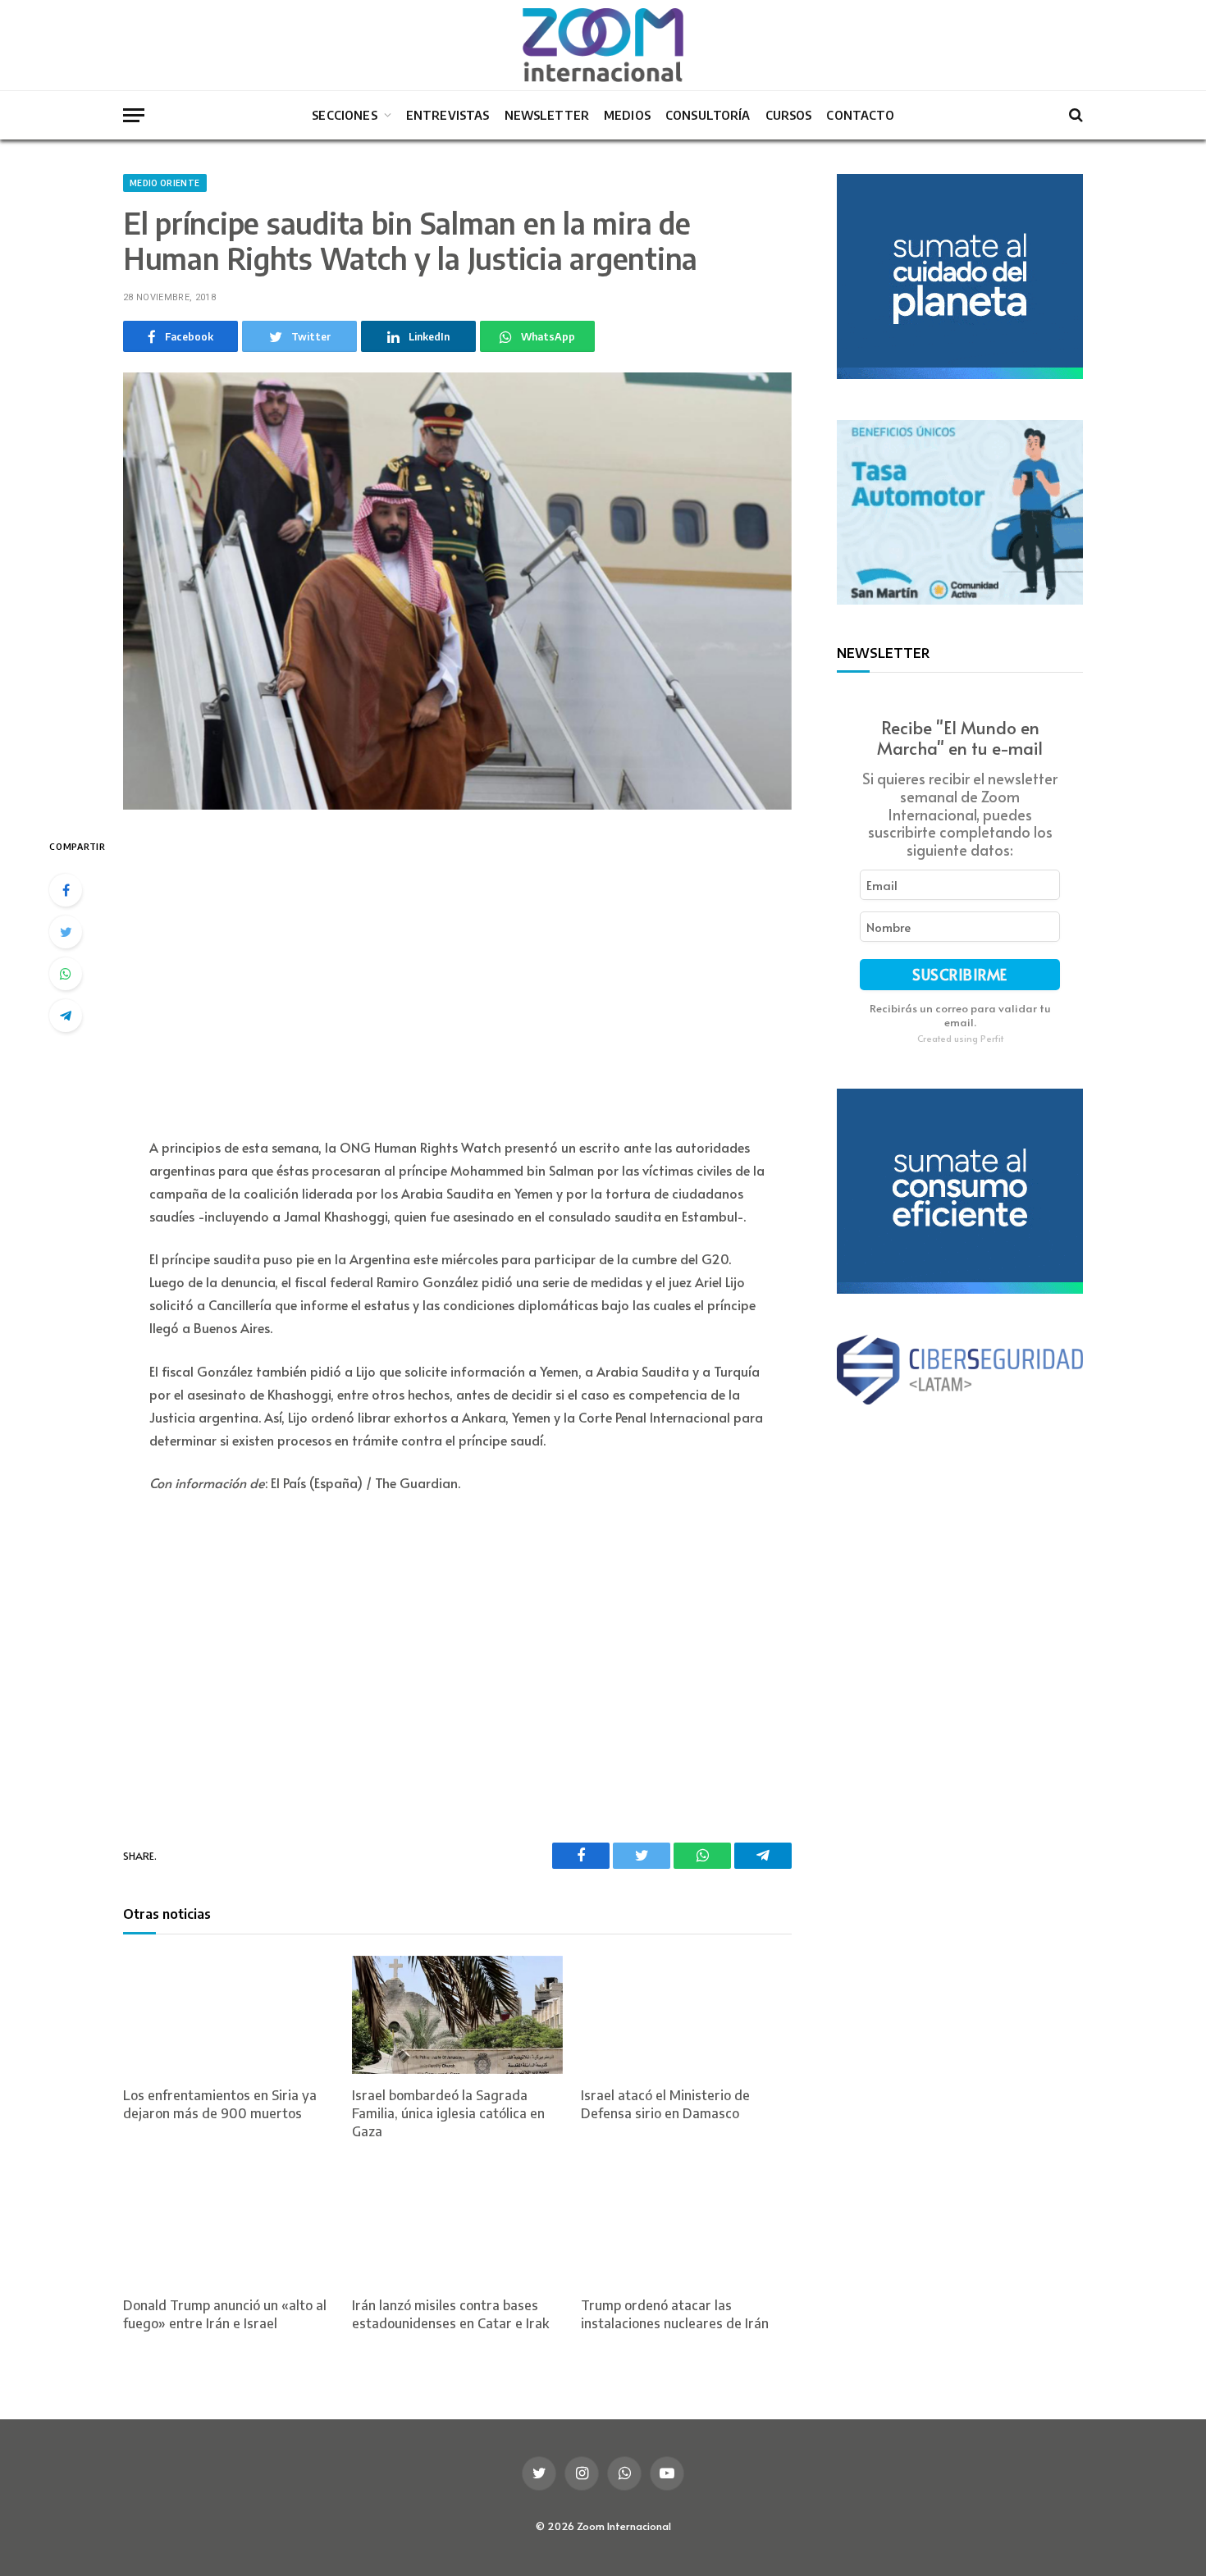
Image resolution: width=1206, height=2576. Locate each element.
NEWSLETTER (547, 115)
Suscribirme (960, 975)
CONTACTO (860, 115)
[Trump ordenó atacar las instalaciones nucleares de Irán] (686, 2224)
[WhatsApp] (66, 974)
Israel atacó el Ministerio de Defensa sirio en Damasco (665, 2104)
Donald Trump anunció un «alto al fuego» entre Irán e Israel (225, 2314)
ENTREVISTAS (448, 115)
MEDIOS (627, 115)
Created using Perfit (960, 1038)
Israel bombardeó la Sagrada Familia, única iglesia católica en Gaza (448, 2113)
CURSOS (789, 115)
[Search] (1074, 115)
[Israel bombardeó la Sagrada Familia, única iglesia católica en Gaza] (457, 2015)
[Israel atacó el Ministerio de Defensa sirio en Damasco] (686, 2015)
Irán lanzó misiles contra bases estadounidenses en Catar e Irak (450, 2314)
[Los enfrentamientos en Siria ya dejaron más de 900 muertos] (228, 2015)
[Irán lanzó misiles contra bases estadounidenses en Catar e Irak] (457, 2224)
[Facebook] (66, 890)
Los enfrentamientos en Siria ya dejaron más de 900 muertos (220, 2104)
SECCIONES (344, 115)
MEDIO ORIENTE (165, 183)
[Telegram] (66, 1016)
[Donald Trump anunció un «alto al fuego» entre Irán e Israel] (228, 2224)
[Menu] (134, 115)
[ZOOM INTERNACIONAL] (603, 45)
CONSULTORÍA (708, 115)
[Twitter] (66, 932)
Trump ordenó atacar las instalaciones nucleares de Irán (675, 2314)
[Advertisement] (457, 975)
